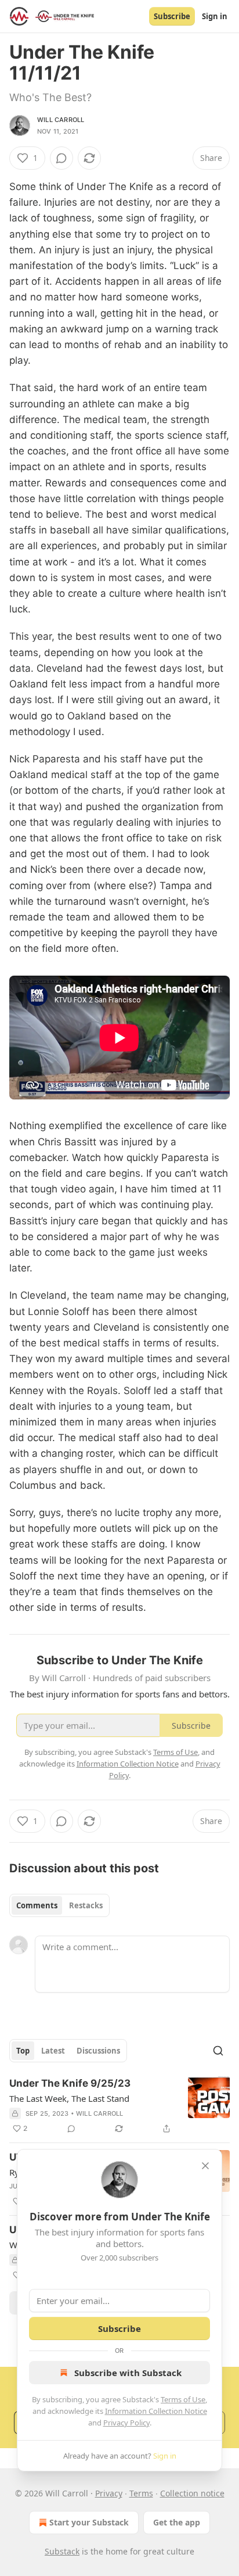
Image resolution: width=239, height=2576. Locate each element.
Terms (141, 2493)
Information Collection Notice (156, 2411)
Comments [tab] (37, 1905)
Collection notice (192, 2493)
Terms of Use (183, 2399)
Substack (62, 2551)
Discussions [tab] (98, 2051)
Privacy (109, 2493)
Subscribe (172, 16)
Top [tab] (23, 2051)
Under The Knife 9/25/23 (70, 2083)
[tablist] (59, 1905)
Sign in (215, 16)
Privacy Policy (126, 2423)
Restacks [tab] (86, 1905)
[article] (119, 2106)
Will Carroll (61, 120)
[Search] (218, 2051)
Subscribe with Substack (128, 2373)
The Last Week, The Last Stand (69, 2098)
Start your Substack (89, 2522)
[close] (205, 2166)
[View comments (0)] (61, 158)
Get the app (177, 2522)
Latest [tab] (53, 2051)
